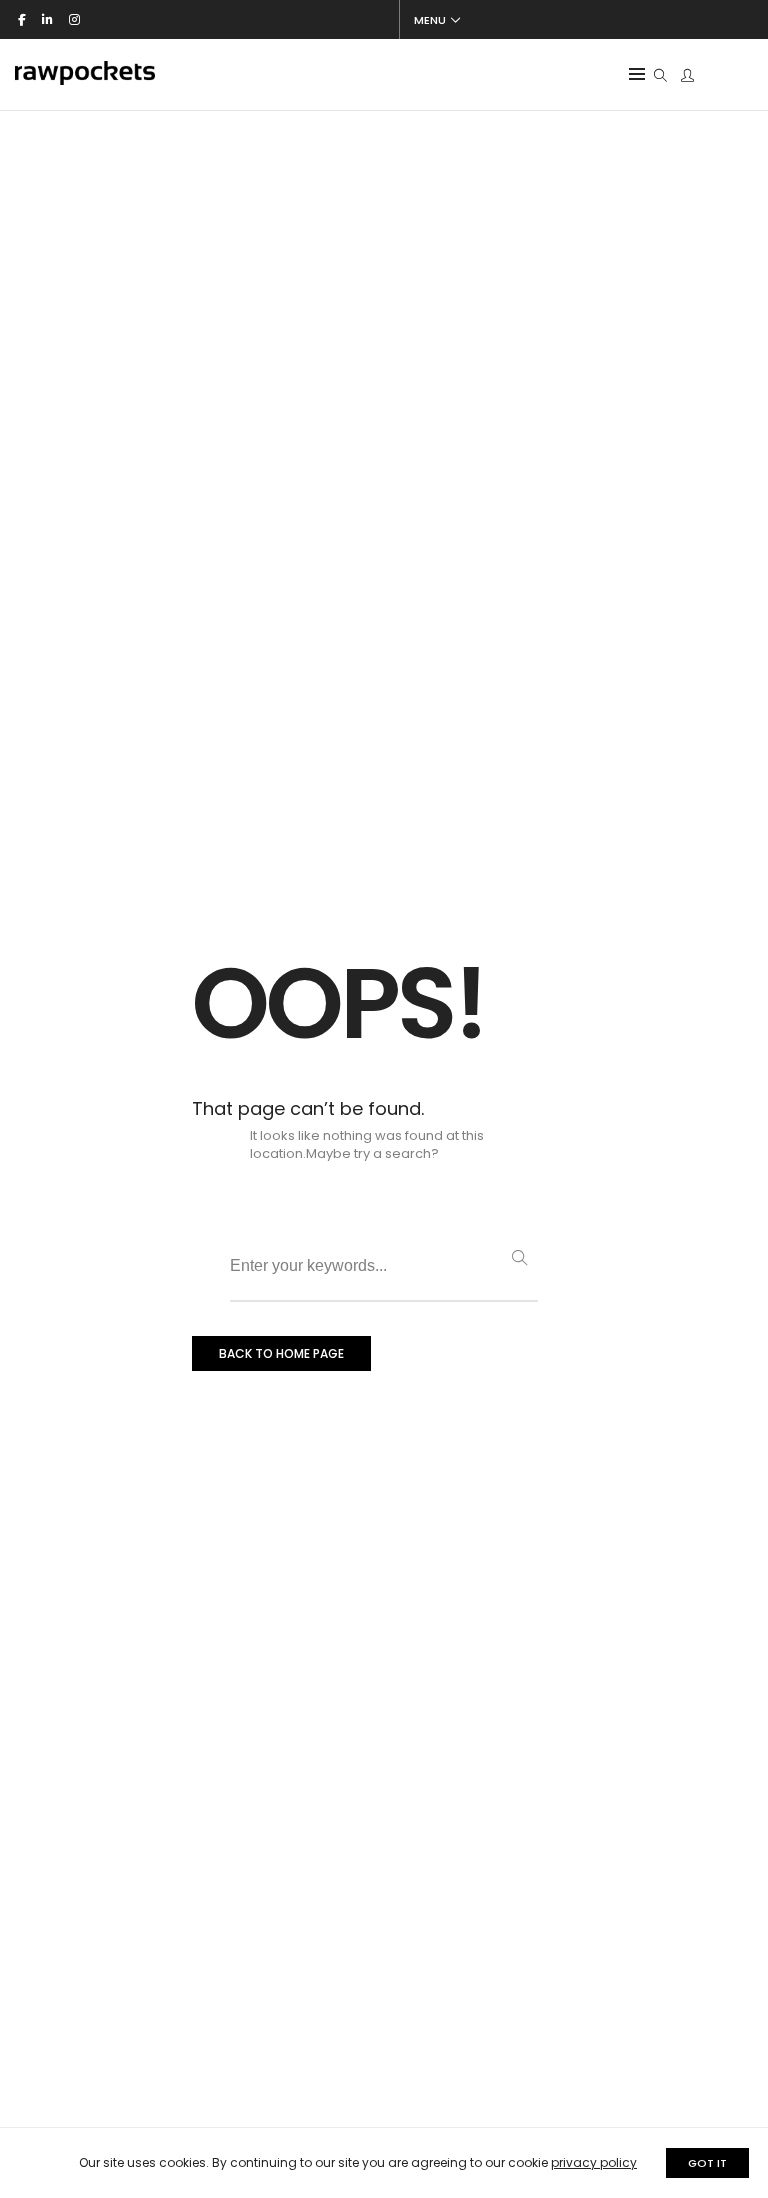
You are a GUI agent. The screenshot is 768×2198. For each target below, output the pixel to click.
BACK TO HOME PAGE (281, 1353)
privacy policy (594, 2162)
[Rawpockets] (85, 76)
